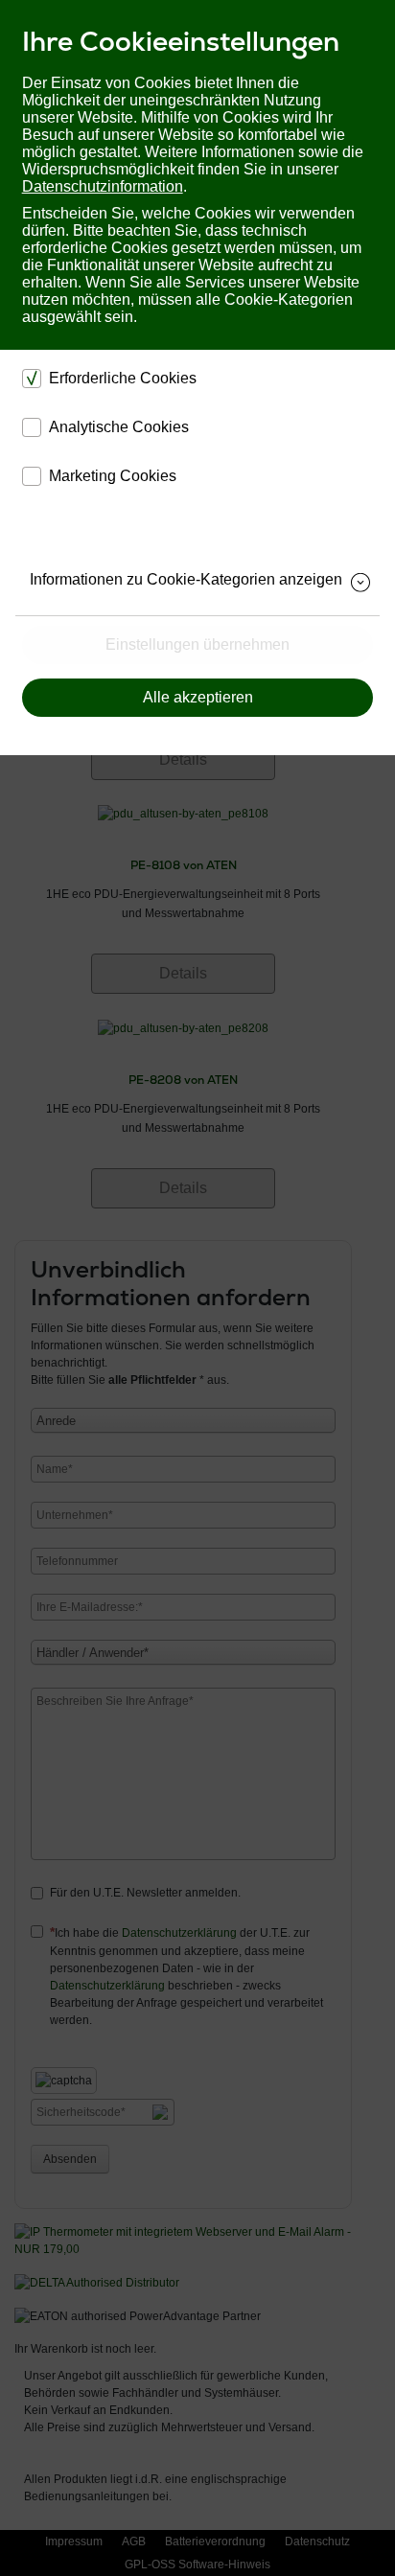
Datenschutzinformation (103, 186)
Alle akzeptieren (198, 697)
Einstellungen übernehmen (197, 644)
